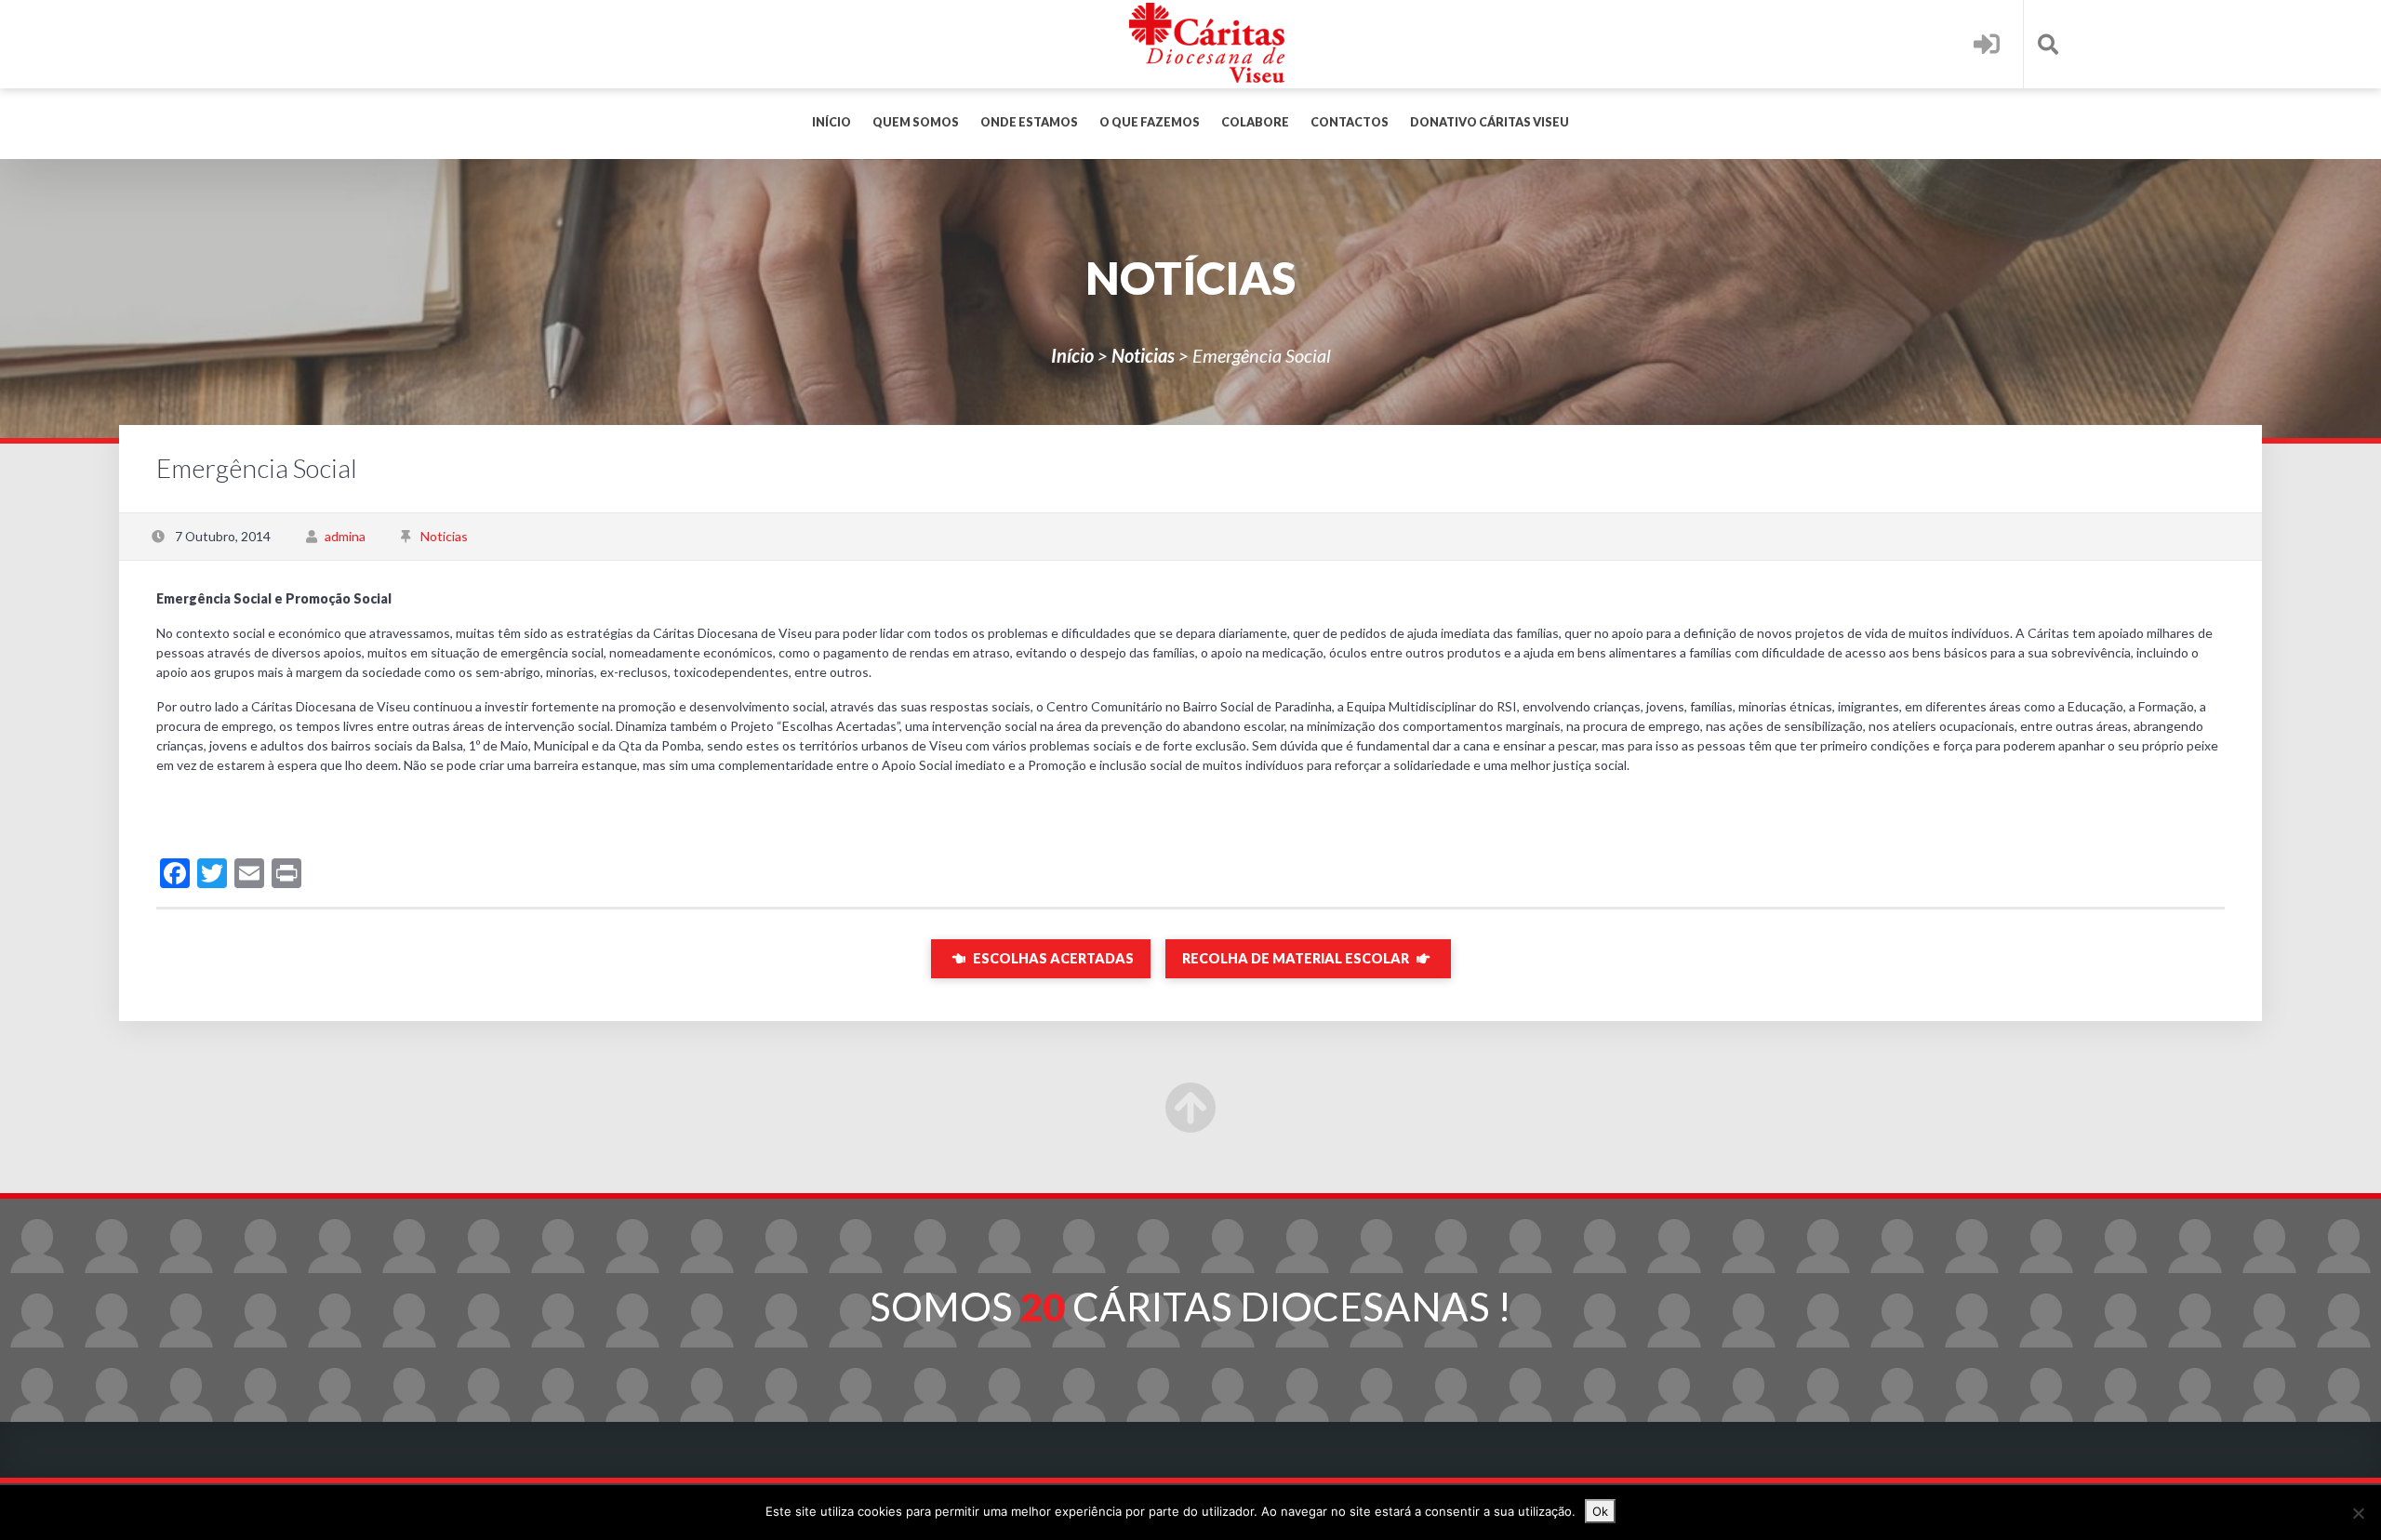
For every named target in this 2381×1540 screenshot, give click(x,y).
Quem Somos (916, 122)
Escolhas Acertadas (1052, 958)
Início (831, 122)
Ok (1600, 1511)
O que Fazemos (1150, 122)
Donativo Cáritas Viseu (1490, 122)
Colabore (1255, 122)
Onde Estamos (1029, 122)
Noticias (1143, 355)
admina (345, 536)
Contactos (1350, 122)
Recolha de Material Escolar (1297, 958)
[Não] (2358, 1513)
